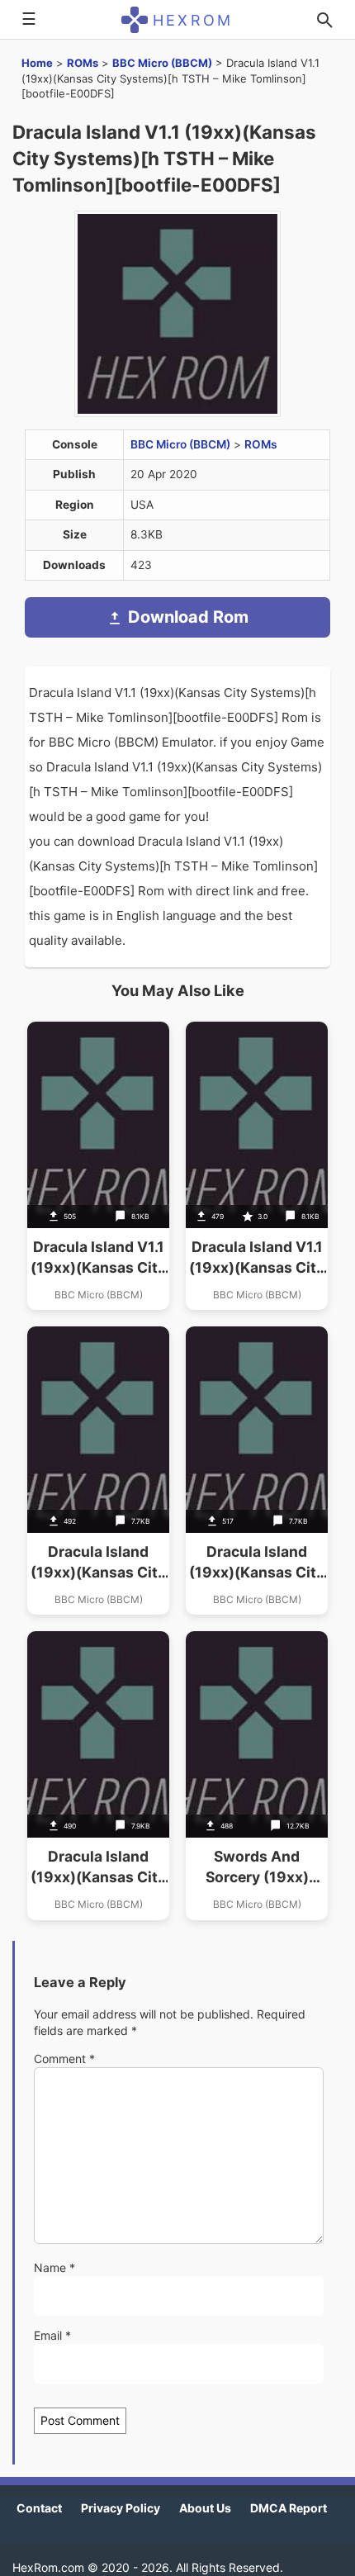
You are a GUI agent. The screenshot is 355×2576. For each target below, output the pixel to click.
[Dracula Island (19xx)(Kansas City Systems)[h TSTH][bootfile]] (98, 1775)
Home (37, 63)
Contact (39, 2508)
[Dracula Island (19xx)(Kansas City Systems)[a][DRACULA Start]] (257, 1471)
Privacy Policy (121, 2508)
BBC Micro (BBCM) (162, 63)
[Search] (324, 20)
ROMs (83, 63)
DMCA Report (289, 2508)
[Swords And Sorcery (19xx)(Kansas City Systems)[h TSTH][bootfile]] (257, 1775)
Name (54, 2268)
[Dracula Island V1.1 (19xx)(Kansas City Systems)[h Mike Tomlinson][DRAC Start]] (257, 1166)
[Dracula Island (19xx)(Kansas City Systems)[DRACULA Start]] (98, 1471)
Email (52, 2335)
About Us (205, 2508)
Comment (64, 2059)
